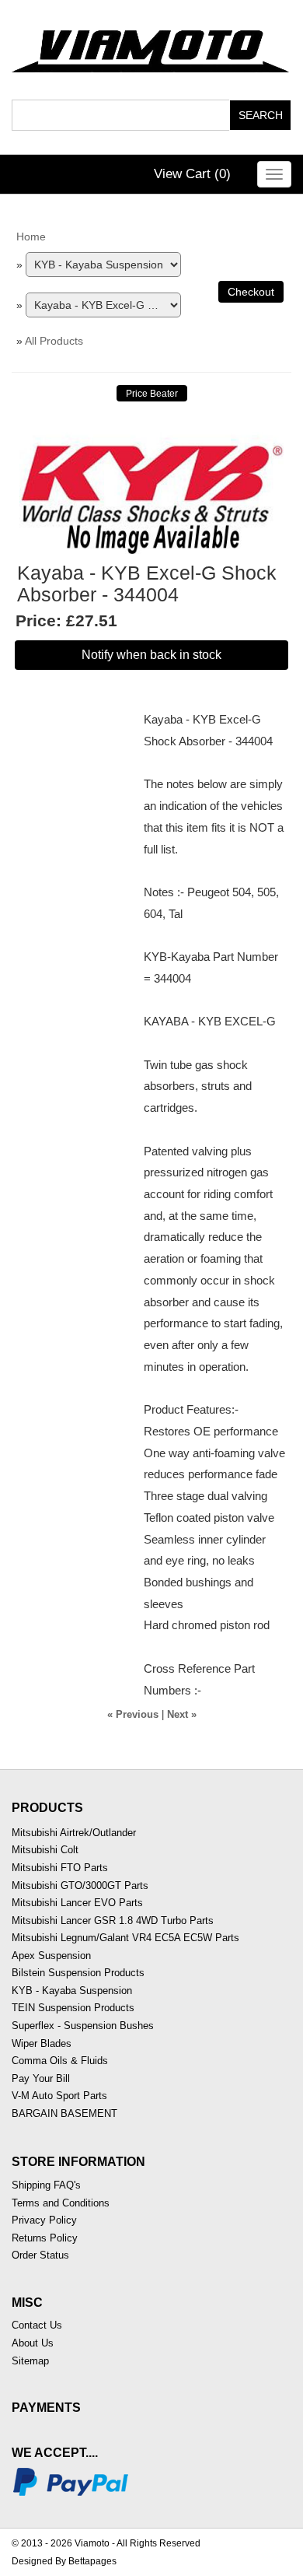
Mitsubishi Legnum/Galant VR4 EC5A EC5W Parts (125, 1938)
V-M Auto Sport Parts (59, 2096)
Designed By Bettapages (64, 2561)
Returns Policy (45, 2238)
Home (31, 237)
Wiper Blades (42, 2043)
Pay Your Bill (41, 2078)
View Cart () (192, 174)
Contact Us (37, 2325)
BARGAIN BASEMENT (64, 2113)
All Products (54, 341)
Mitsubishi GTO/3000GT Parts (80, 1886)
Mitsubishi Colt (45, 1850)
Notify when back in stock (151, 655)
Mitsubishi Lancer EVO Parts (77, 1903)
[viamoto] (151, 47)
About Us (33, 2343)
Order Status (40, 2255)
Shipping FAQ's (46, 2185)
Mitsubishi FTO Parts (60, 1868)
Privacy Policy (44, 2220)
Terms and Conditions (61, 2203)
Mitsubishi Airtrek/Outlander (74, 1833)
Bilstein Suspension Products (78, 1973)
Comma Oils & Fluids (60, 2061)
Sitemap (30, 2361)
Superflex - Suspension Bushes (83, 2026)
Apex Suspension (51, 1956)
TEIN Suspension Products (73, 2008)
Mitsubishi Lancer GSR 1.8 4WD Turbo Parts (113, 1921)
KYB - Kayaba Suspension (72, 1991)
